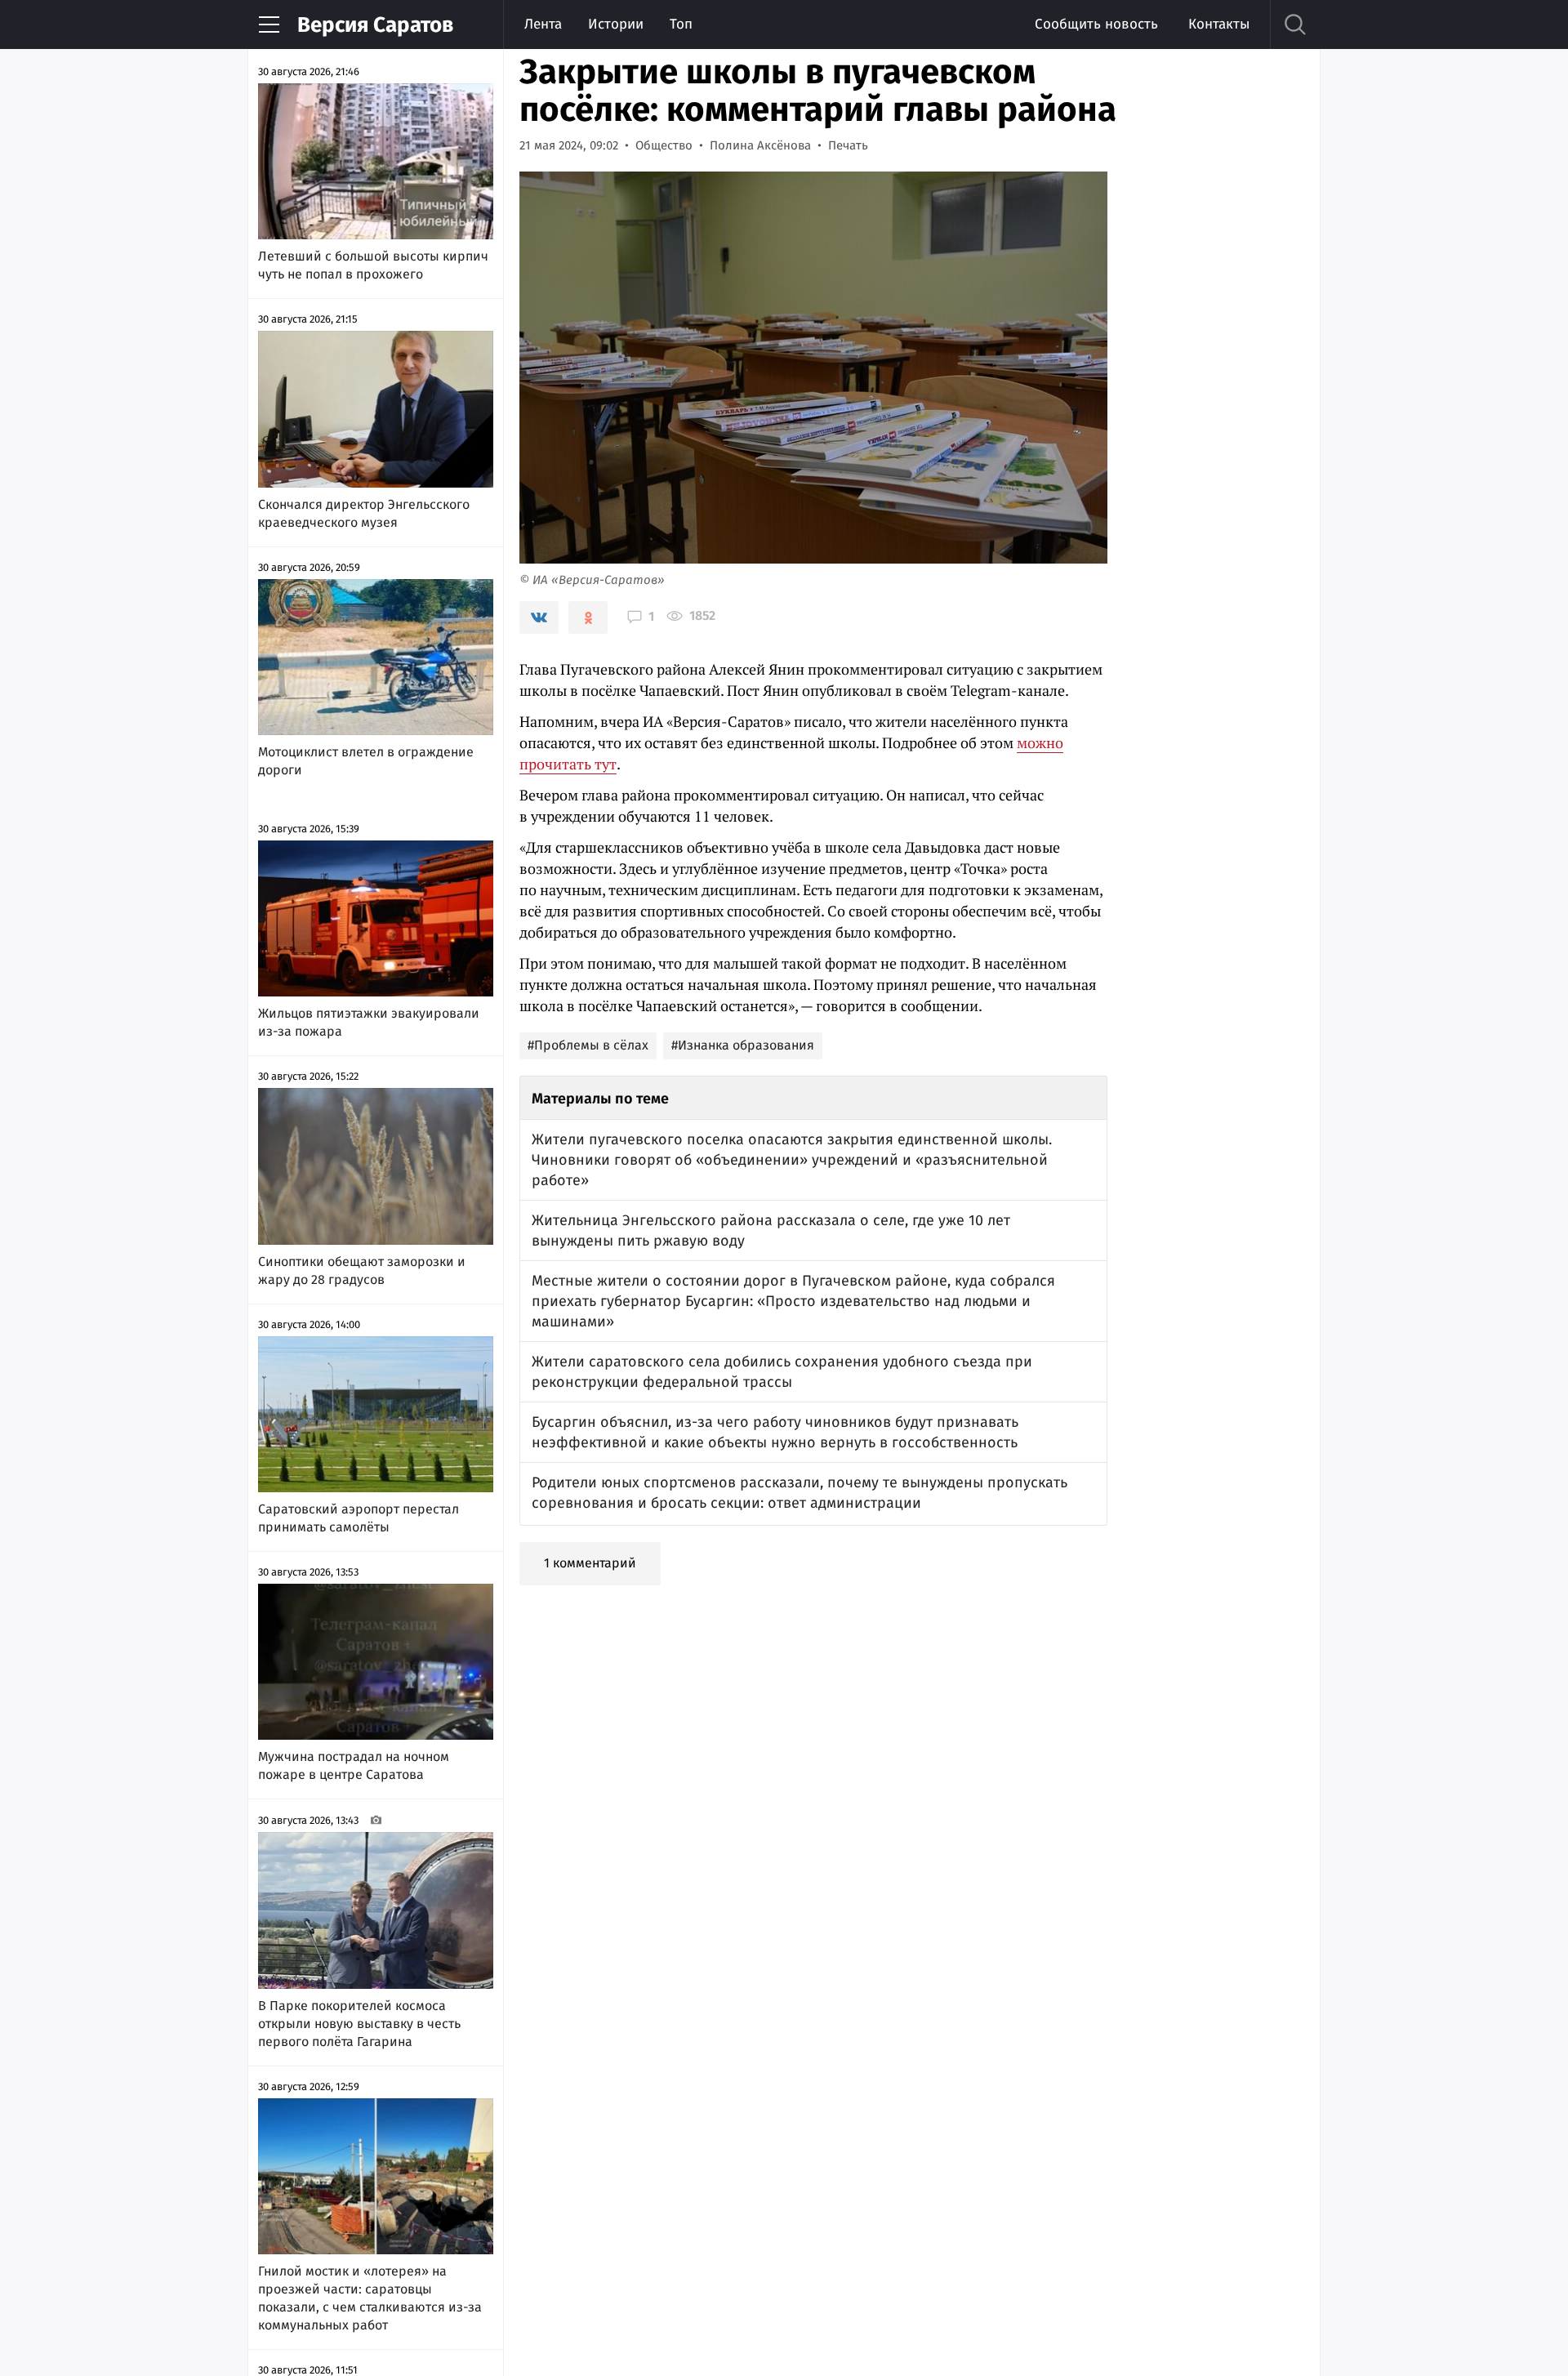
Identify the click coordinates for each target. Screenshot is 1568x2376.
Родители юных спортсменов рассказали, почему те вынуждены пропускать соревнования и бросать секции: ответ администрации (800, 1493)
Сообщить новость (1096, 24)
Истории (616, 24)
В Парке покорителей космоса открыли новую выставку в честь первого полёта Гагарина (359, 2024)
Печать (848, 145)
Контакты (1219, 24)
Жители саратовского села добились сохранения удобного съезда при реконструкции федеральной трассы (782, 1372)
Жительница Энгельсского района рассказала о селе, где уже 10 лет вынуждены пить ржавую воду (771, 1230)
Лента (543, 24)
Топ (681, 24)
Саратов (375, 25)
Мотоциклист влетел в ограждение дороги (366, 761)
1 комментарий (590, 1563)
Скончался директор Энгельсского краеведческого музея (364, 513)
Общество (664, 145)
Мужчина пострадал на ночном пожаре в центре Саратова (354, 1765)
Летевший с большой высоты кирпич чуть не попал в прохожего (373, 265)
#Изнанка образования (743, 1045)
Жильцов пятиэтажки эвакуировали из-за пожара (369, 1022)
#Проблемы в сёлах (588, 1045)
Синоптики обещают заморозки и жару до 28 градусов (362, 1270)
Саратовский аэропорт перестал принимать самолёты (359, 1518)
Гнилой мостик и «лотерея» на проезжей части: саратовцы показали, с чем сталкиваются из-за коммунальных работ (370, 2298)
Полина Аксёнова (760, 145)
